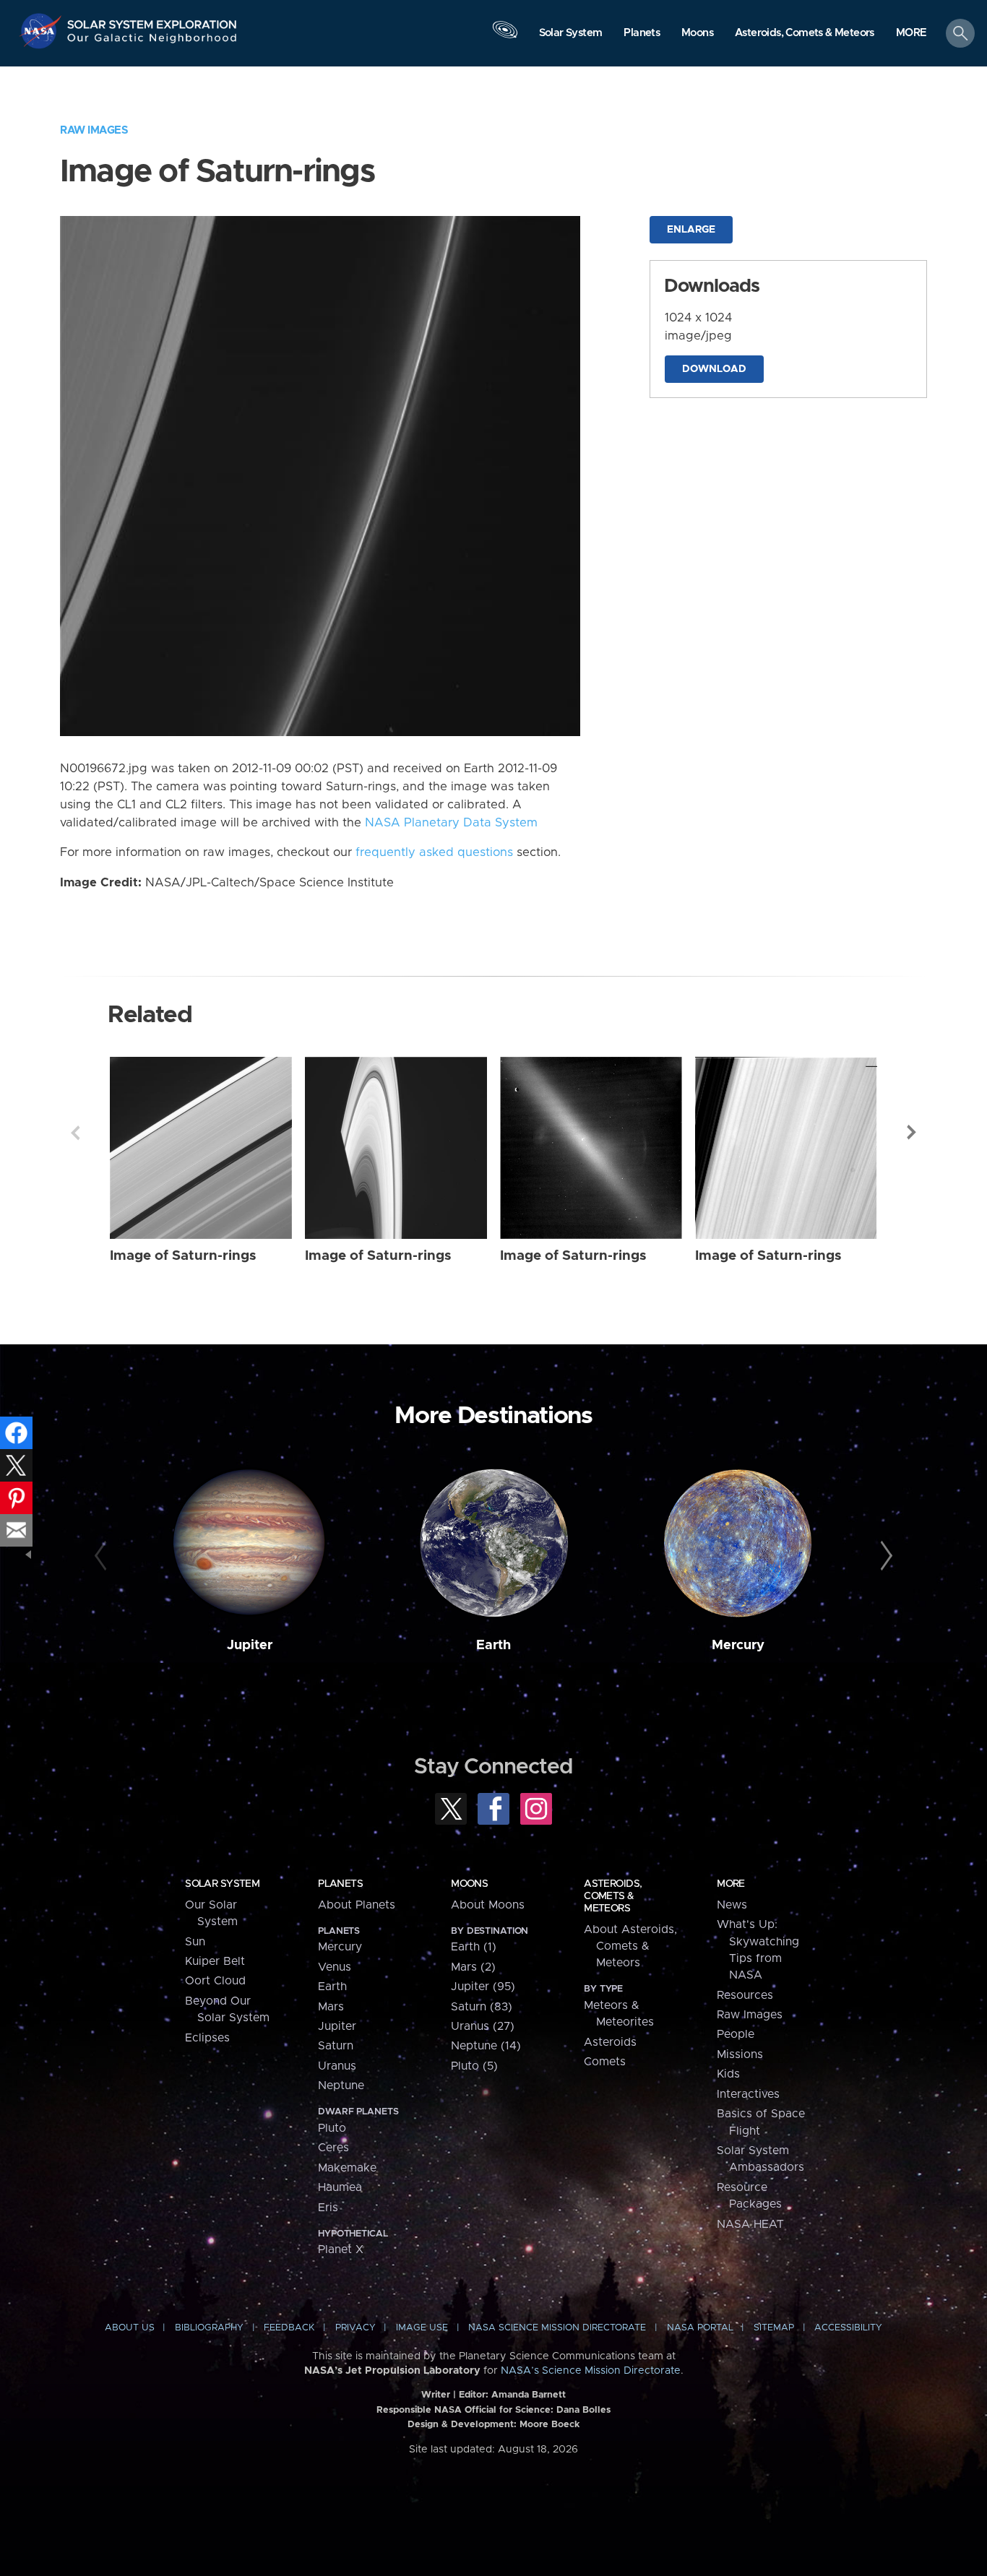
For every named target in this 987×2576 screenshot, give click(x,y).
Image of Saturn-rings (183, 1256)
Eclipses (207, 2038)
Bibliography (209, 2328)
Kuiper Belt (215, 1961)
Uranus (337, 2066)
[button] (911, 34)
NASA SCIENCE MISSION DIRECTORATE (557, 2328)
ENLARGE (691, 230)
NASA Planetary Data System (451, 823)
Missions (740, 2054)
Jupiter (250, 1645)
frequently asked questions (434, 852)
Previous (75, 1133)
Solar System (222, 1884)
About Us (130, 2328)
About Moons (488, 1905)
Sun (195, 1942)
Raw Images (94, 130)
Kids (728, 2074)
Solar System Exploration (152, 21)
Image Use (422, 2328)
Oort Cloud (215, 1981)
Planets (340, 1884)
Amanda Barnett (529, 2395)
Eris (328, 2208)
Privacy (355, 2328)
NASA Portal (700, 2328)
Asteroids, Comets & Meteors (613, 1896)
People (736, 2034)
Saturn (336, 2046)
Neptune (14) (486, 2046)
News (732, 1905)
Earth (493, 1645)
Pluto (332, 2128)
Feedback (289, 2328)
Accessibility (848, 2328)
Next (912, 1133)
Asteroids (610, 2042)
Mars (331, 2007)
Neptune (341, 2086)
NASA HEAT (750, 2224)
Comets (605, 2062)
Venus (335, 1967)
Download (714, 369)
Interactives (748, 2094)
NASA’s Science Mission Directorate (591, 2371)
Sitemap (774, 2328)
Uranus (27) (483, 2026)
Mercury (738, 1645)
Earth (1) (474, 1947)
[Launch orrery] (505, 37)
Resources (745, 1995)
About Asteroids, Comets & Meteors (630, 1946)
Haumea (340, 2187)
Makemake (347, 2168)
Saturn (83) (482, 2007)
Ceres (333, 2148)
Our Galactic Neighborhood (152, 42)
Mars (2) (473, 1967)
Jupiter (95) (483, 1987)
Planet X (341, 2249)
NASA (42, 31)
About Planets (357, 1905)
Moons (469, 1884)
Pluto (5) (474, 2066)
